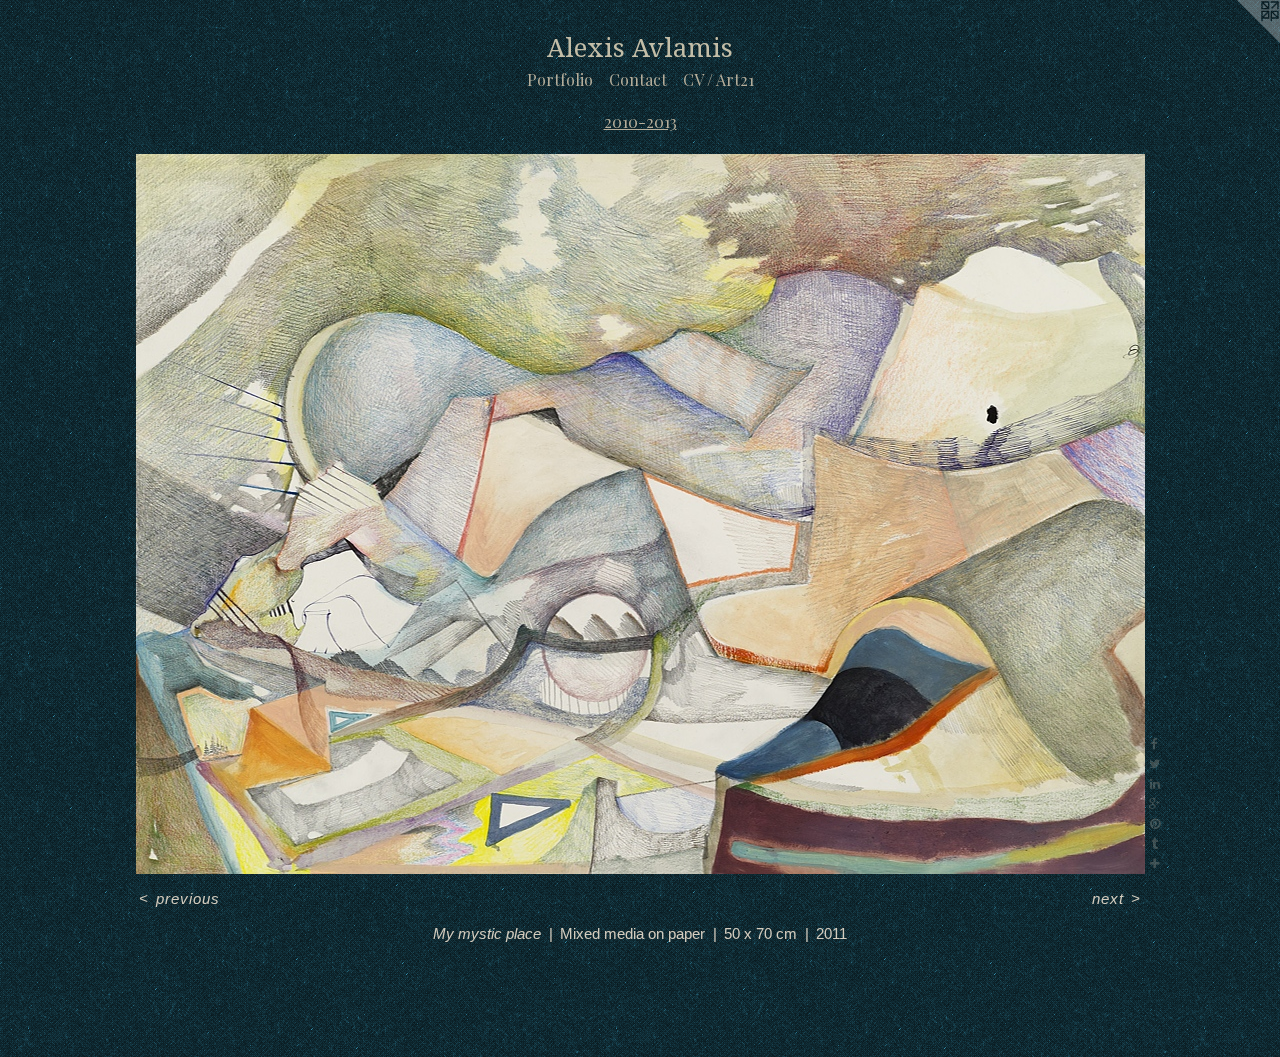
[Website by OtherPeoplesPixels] (1240, 40)
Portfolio (560, 79)
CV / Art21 (718, 79)
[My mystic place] (640, 514)
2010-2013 (640, 121)
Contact (638, 79)
